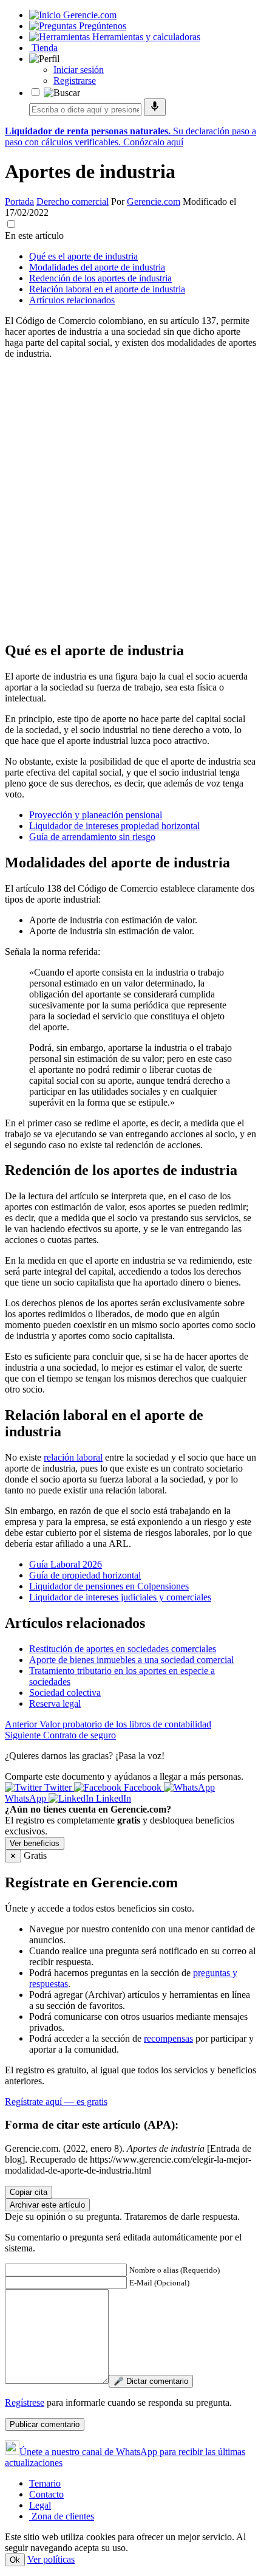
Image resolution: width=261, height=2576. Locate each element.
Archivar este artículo (47, 2205)
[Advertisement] (130, 500)
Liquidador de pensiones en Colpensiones (109, 1586)
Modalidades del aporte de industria (97, 267)
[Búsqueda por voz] (155, 107)
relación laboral (73, 1457)
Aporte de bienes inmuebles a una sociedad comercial (131, 1660)
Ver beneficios (35, 1843)
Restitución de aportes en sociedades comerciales (123, 1649)
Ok (15, 2560)
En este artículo (34, 236)
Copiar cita (29, 2192)
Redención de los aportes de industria (100, 278)
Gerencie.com (154, 201)
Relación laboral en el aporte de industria (107, 289)
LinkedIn (112, 1798)
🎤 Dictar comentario (151, 2381)
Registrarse (75, 81)
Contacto (46, 2494)
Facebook (143, 1787)
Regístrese (25, 2402)
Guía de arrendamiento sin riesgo (92, 837)
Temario (45, 2483)
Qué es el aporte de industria (83, 256)
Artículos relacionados (72, 300)
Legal (40, 2505)
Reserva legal (55, 1703)
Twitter (58, 1787)
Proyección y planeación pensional (96, 815)
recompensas (168, 2038)
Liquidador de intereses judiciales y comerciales (120, 1597)
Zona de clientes (62, 2516)
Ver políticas (51, 2559)
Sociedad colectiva (65, 1693)
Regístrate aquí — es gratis (56, 2102)
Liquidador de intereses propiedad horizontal (114, 826)
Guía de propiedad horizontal (85, 1575)
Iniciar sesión (79, 70)
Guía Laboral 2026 (66, 1564)
